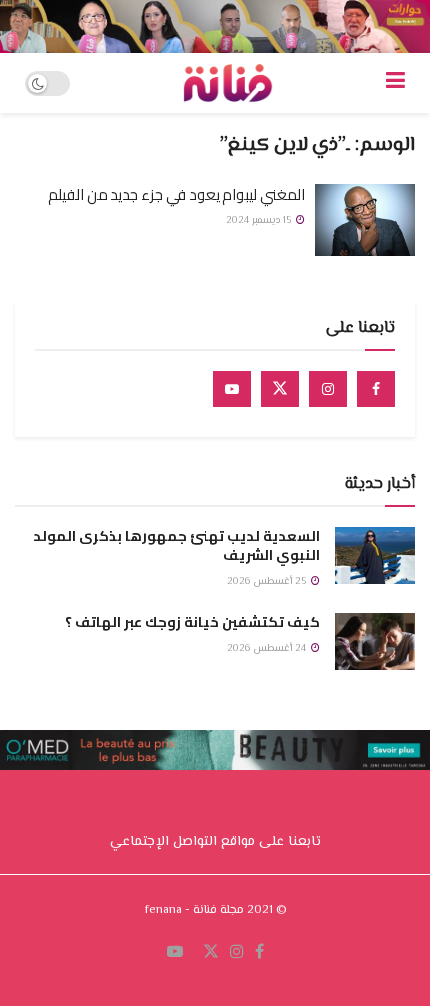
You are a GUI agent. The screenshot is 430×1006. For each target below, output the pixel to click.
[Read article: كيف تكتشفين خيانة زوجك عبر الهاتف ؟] (375, 641)
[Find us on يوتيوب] (175, 953)
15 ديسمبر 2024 (260, 220)
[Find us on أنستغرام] (237, 953)
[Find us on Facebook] (376, 389)
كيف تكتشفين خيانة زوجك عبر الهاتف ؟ (192, 622)
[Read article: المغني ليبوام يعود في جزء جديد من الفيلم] (365, 220)
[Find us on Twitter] (280, 389)
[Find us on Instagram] (328, 389)
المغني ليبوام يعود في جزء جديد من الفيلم (176, 194)
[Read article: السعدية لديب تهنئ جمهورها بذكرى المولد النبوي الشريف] (375, 555)
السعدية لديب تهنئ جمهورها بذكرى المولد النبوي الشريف (176, 546)
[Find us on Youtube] (232, 389)
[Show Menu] (395, 83)
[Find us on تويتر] (211, 953)
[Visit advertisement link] (215, 26)
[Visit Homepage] (228, 83)
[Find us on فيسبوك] (259, 953)
